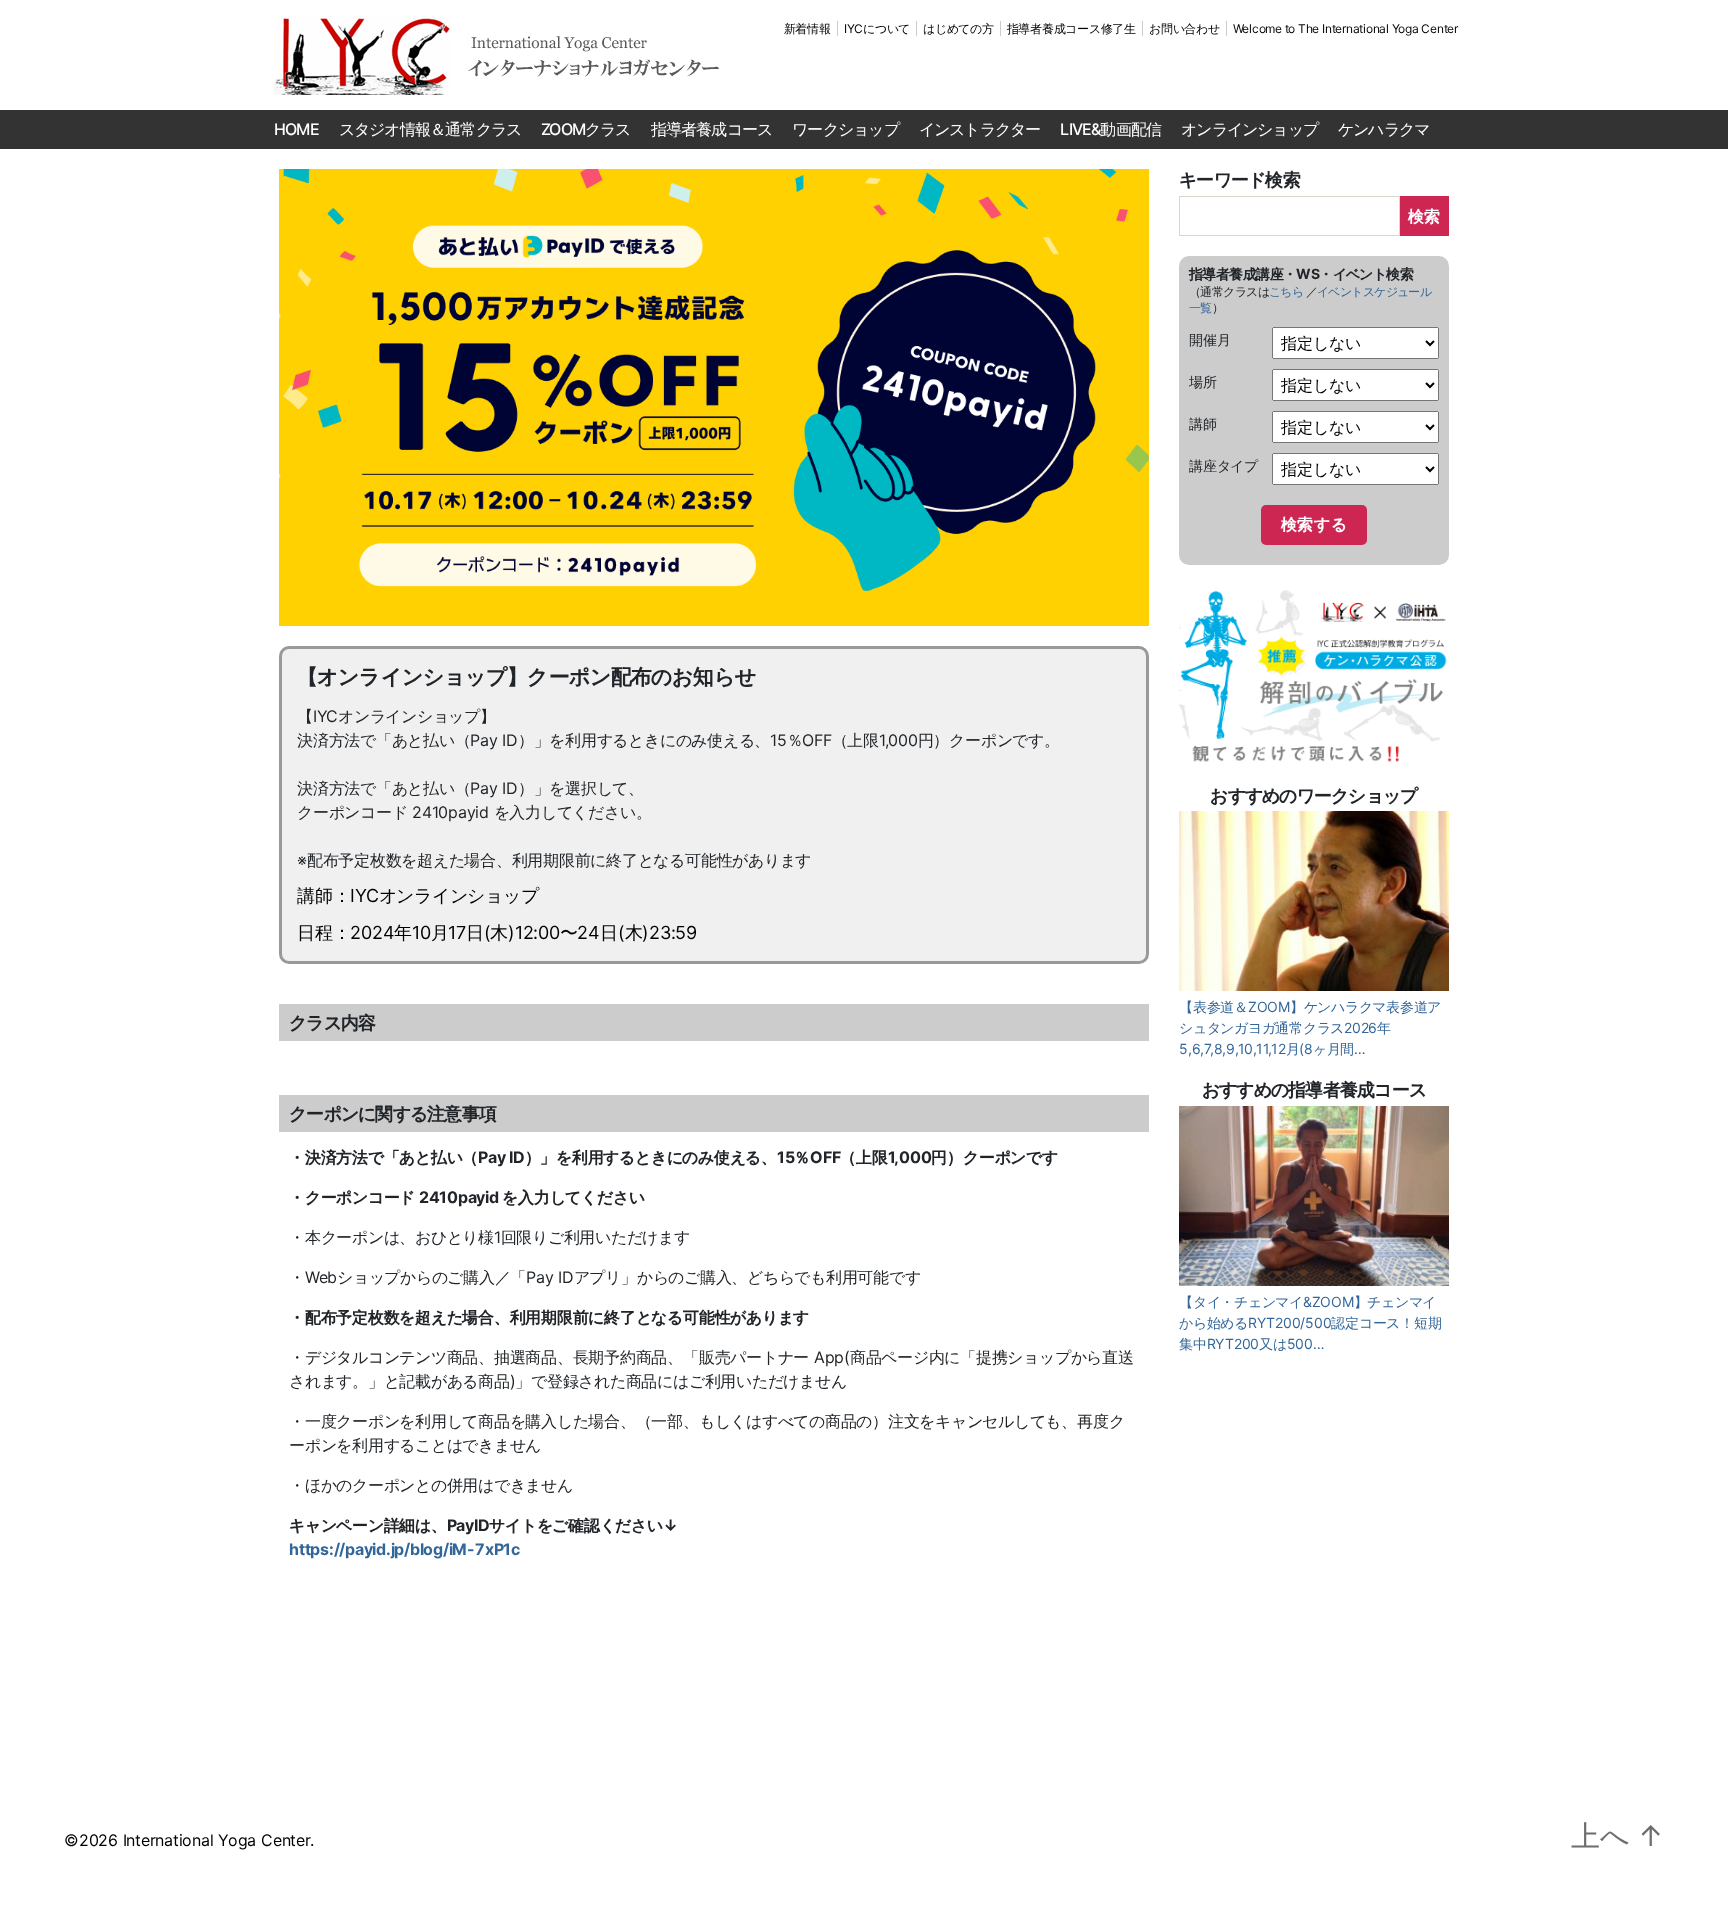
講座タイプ (1223, 465)
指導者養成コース (712, 129)
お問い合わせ (1184, 28)
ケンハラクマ (1383, 129)
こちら (1286, 291)
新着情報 (807, 28)
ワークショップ (845, 129)
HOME (296, 129)
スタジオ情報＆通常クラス (430, 129)
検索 (1424, 216)
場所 (1203, 381)
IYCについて (877, 28)
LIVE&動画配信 (1110, 129)
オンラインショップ (1249, 129)
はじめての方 (958, 28)
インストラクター (980, 129)
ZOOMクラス (585, 129)
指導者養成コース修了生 (1071, 28)
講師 (1203, 423)
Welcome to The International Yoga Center (1345, 28)
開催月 (1209, 339)
